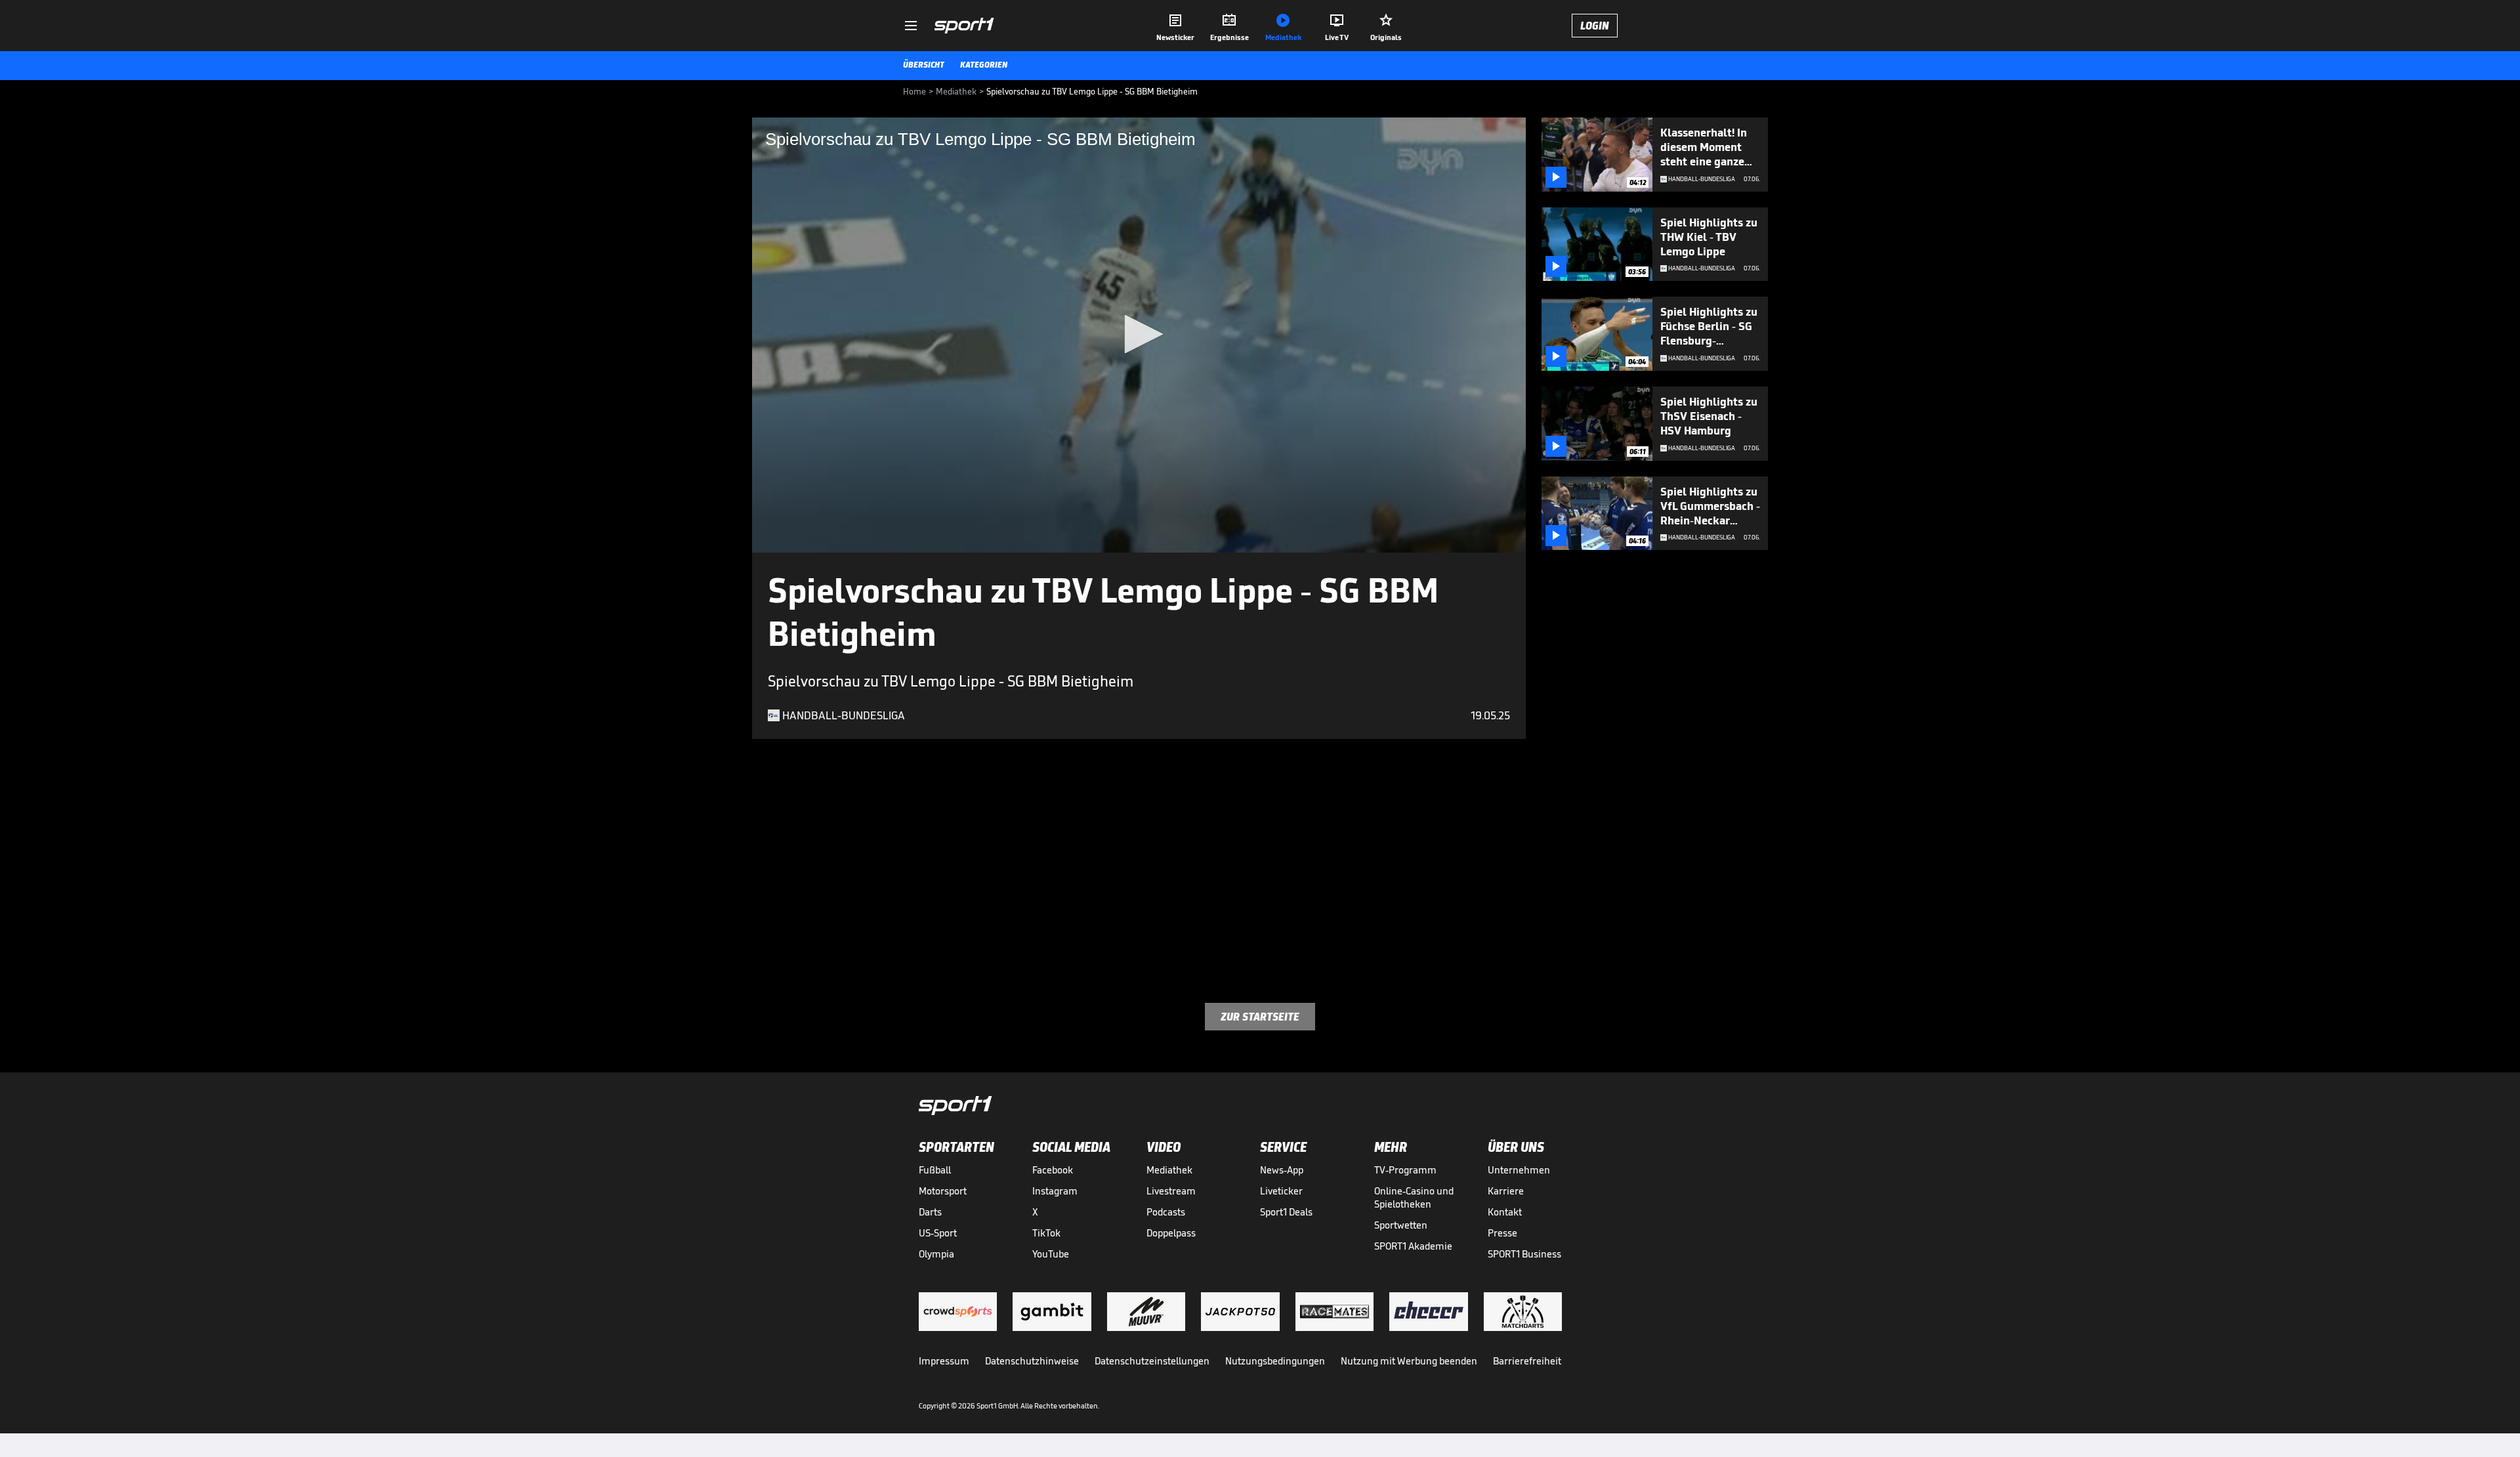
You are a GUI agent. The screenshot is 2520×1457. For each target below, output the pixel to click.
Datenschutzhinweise (1032, 1361)
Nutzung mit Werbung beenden (1409, 1361)
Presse (1502, 1233)
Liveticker (1281, 1191)
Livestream (1171, 1191)
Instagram (1055, 1191)
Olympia (936, 1254)
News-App (1282, 1170)
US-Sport (938, 1233)
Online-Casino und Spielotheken (1414, 1197)
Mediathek (1169, 1170)
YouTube (1051, 1254)
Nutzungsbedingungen (1275, 1361)
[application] (1139, 335)
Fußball (935, 1170)
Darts (930, 1212)
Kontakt (1505, 1212)
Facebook (1053, 1170)
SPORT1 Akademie (1413, 1246)
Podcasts (1166, 1212)
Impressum (944, 1361)
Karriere (1506, 1191)
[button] (1139, 334)
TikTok (1046, 1233)
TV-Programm (1405, 1170)
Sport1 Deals (1286, 1212)
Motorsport (943, 1191)
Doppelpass (1171, 1233)
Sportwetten (1401, 1225)
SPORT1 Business (1524, 1254)
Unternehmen (1519, 1170)
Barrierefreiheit (1527, 1361)
